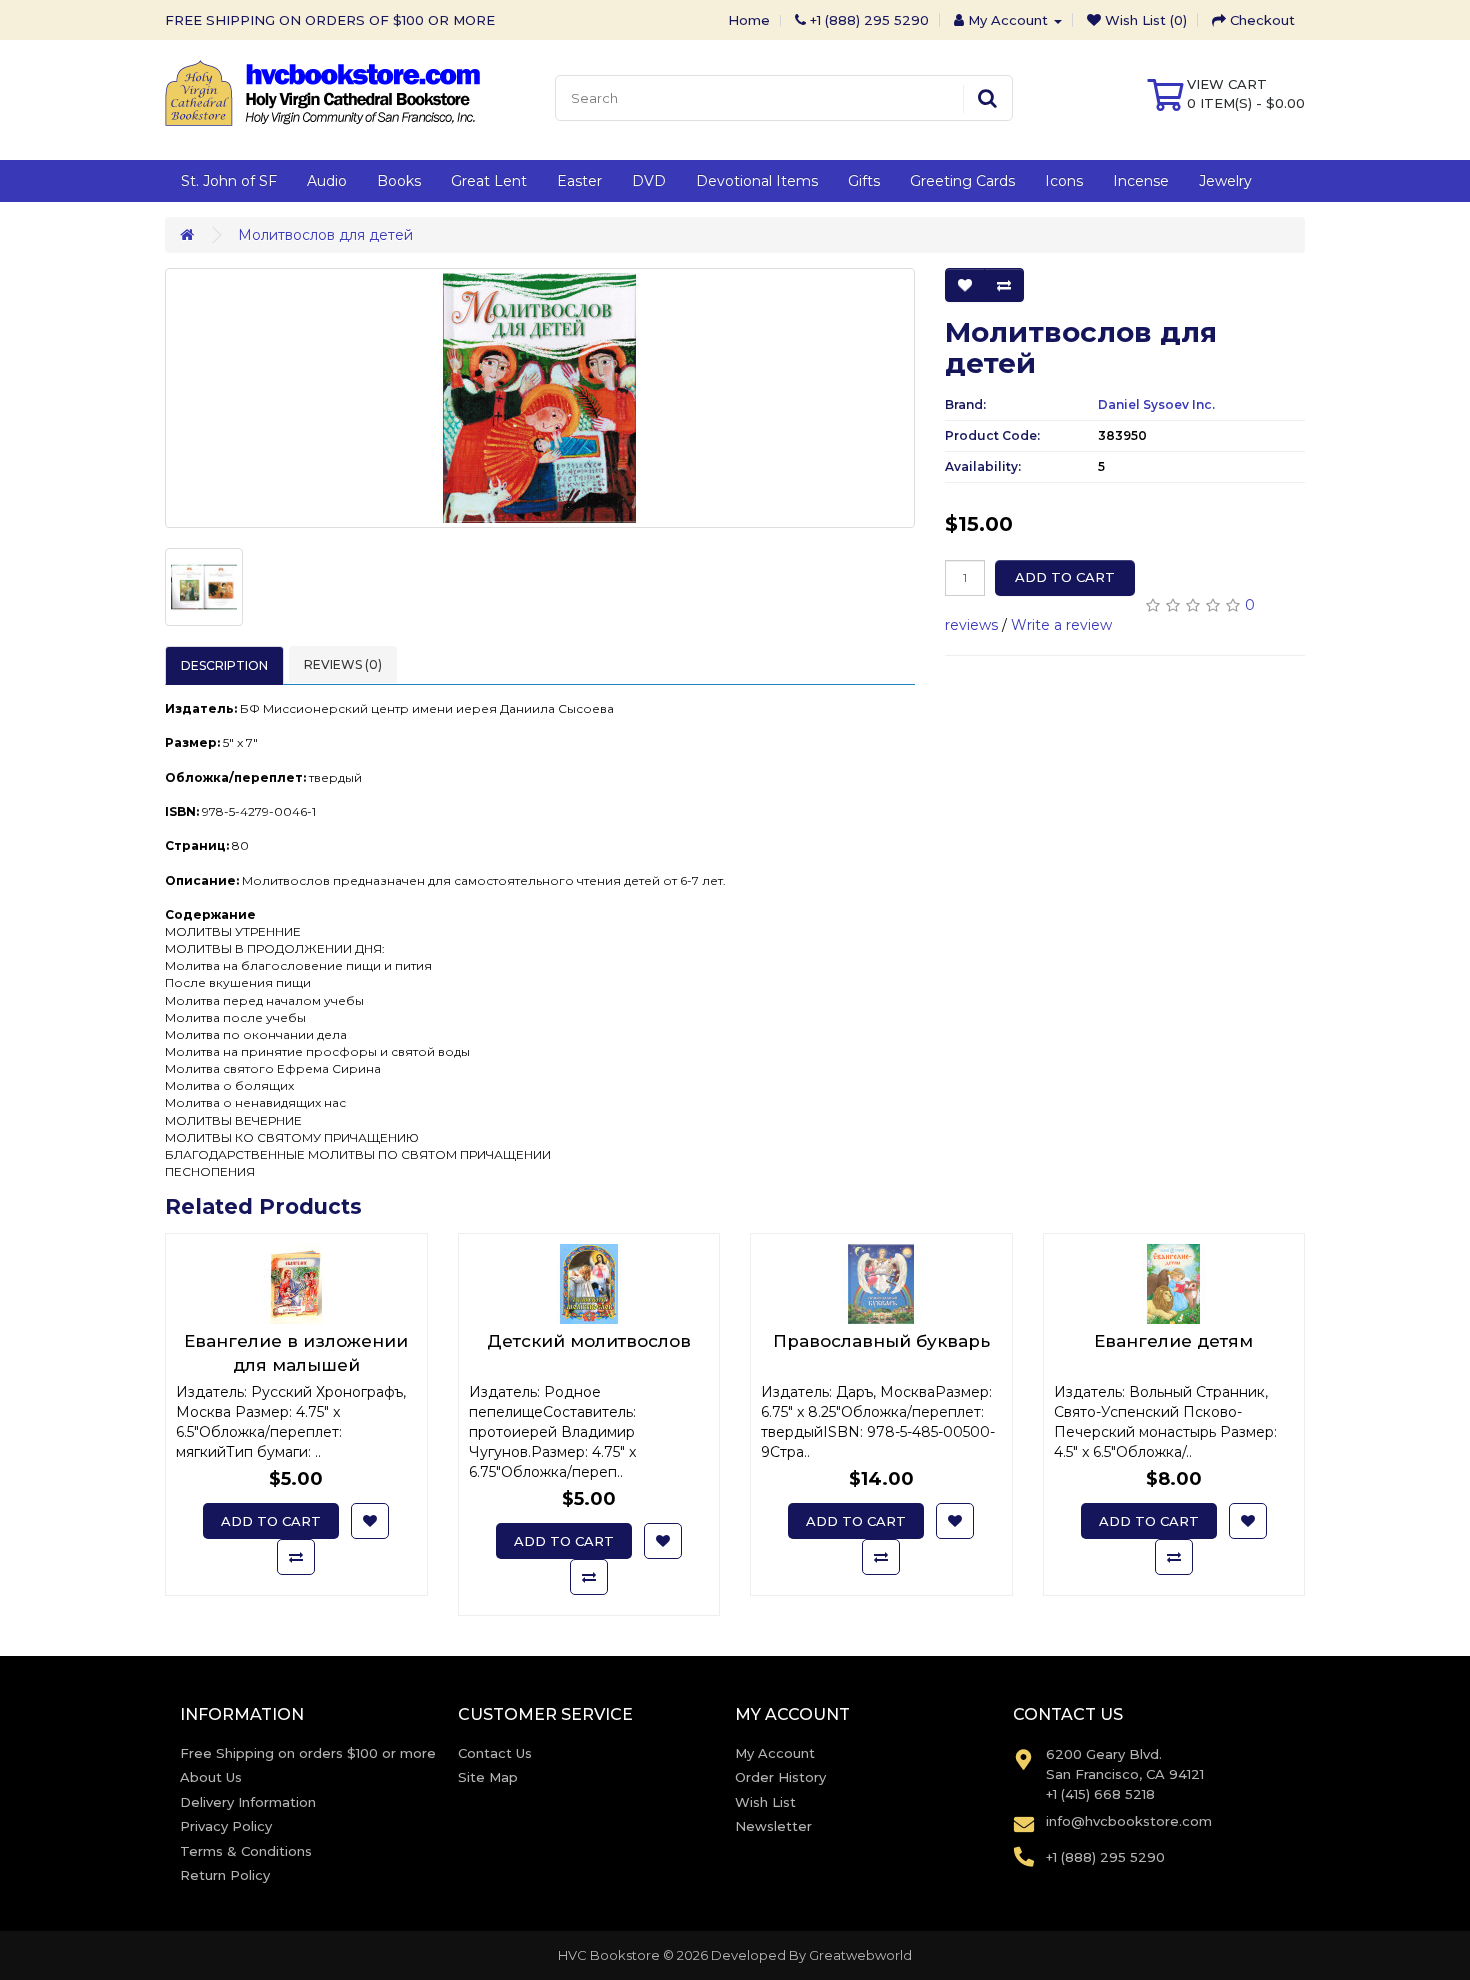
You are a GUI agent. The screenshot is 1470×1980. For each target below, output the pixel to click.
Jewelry (1225, 181)
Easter (579, 181)
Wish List (765, 1802)
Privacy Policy (226, 1826)
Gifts (864, 181)
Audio (327, 181)
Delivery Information (248, 1802)
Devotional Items (757, 181)
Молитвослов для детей (325, 235)
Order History (780, 1777)
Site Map (488, 1777)
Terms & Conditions (246, 1851)
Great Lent (489, 181)
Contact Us (495, 1753)
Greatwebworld (860, 1955)
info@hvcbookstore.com (1129, 1821)
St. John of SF (229, 181)
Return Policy (225, 1875)
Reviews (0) (343, 664)
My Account (775, 1753)
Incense (1141, 181)
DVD (649, 181)
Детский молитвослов (589, 1341)
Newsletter (773, 1826)
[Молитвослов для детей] (540, 398)
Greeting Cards (962, 181)
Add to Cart (1065, 577)
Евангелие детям (1173, 1341)
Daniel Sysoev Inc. (1156, 404)
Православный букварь (881, 1341)
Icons (1064, 181)
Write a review (1061, 625)
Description (224, 665)
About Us (211, 1777)
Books (399, 181)
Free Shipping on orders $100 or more (308, 1753)
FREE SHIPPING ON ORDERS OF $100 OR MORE (330, 20)
